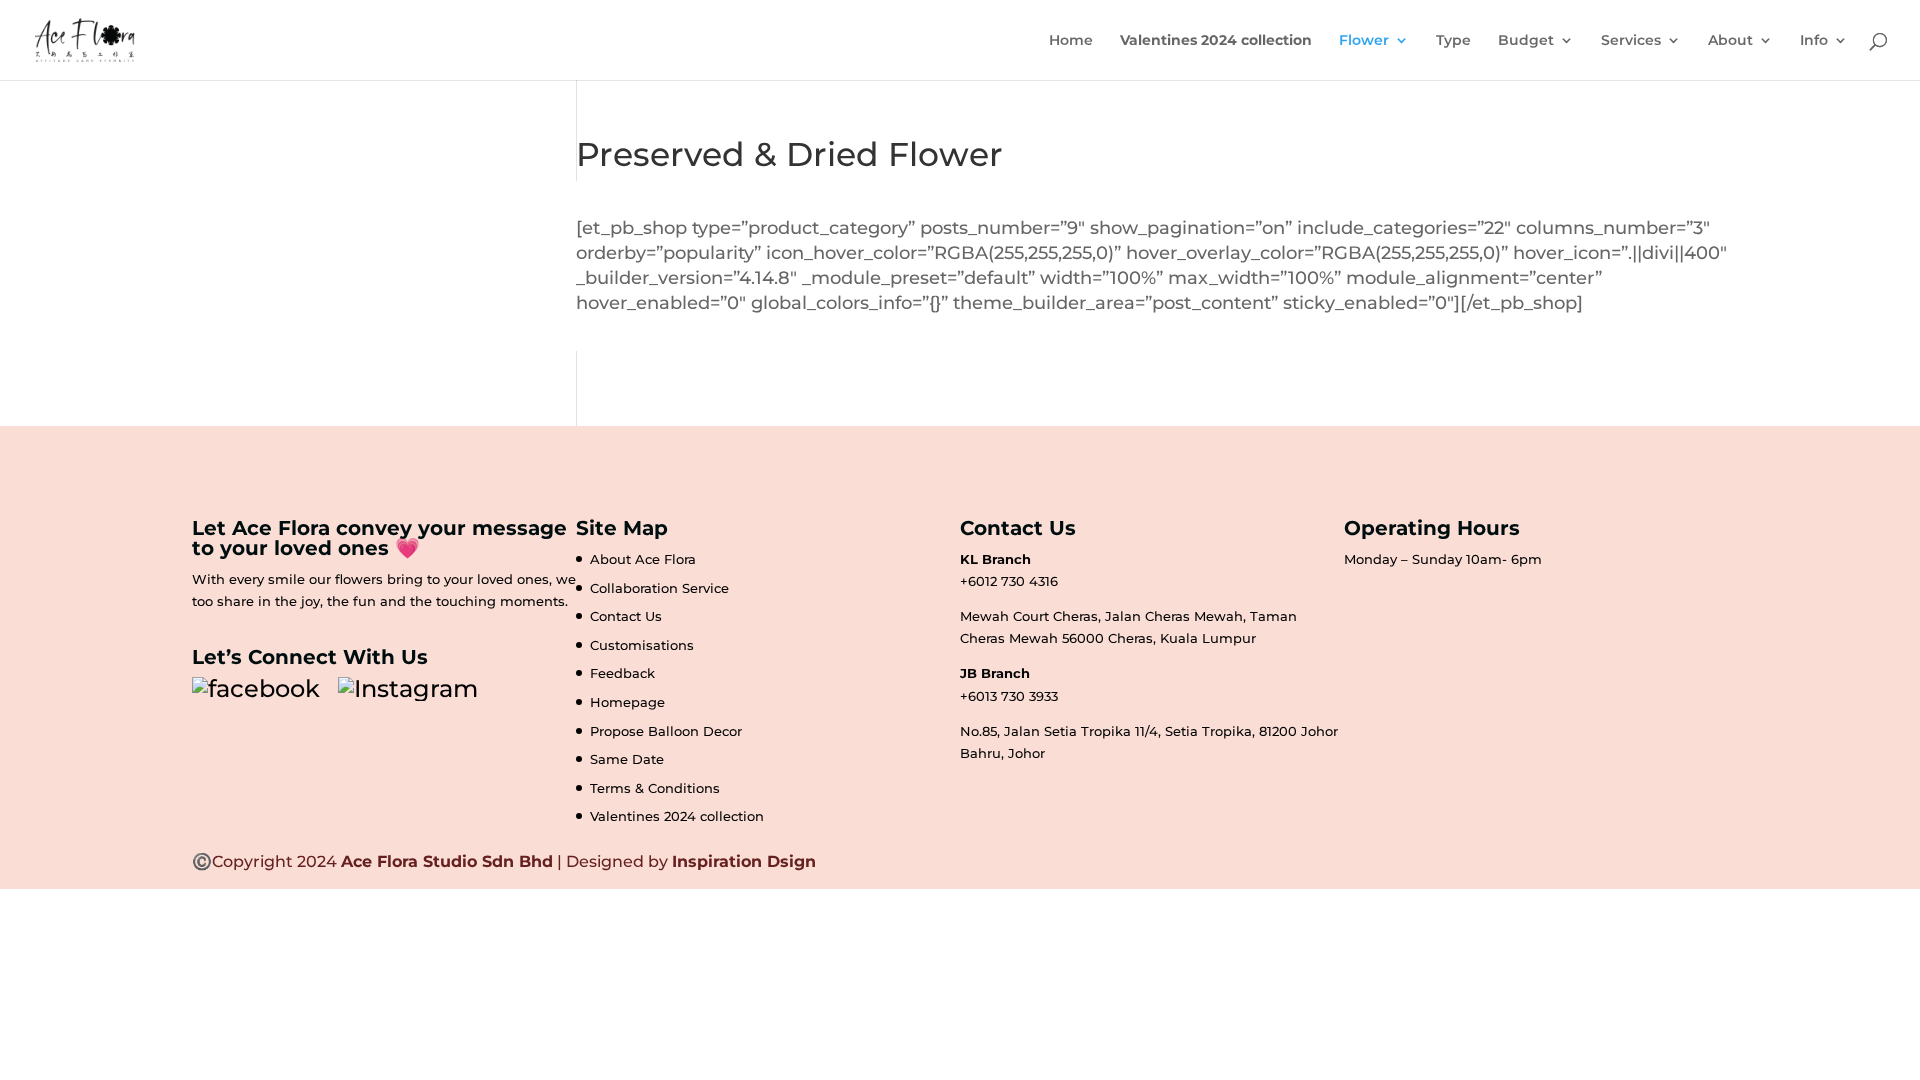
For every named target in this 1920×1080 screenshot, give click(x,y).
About (1730, 41)
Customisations (642, 645)
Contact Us (626, 616)
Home (1071, 41)
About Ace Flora (643, 559)
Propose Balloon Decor (666, 731)
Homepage (627, 702)
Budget (1526, 41)
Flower (1364, 41)
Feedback (622, 673)
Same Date (627, 759)
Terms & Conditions (655, 788)
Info (1814, 41)
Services (1631, 41)
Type (1453, 41)
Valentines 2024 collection (677, 816)
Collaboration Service (659, 588)
